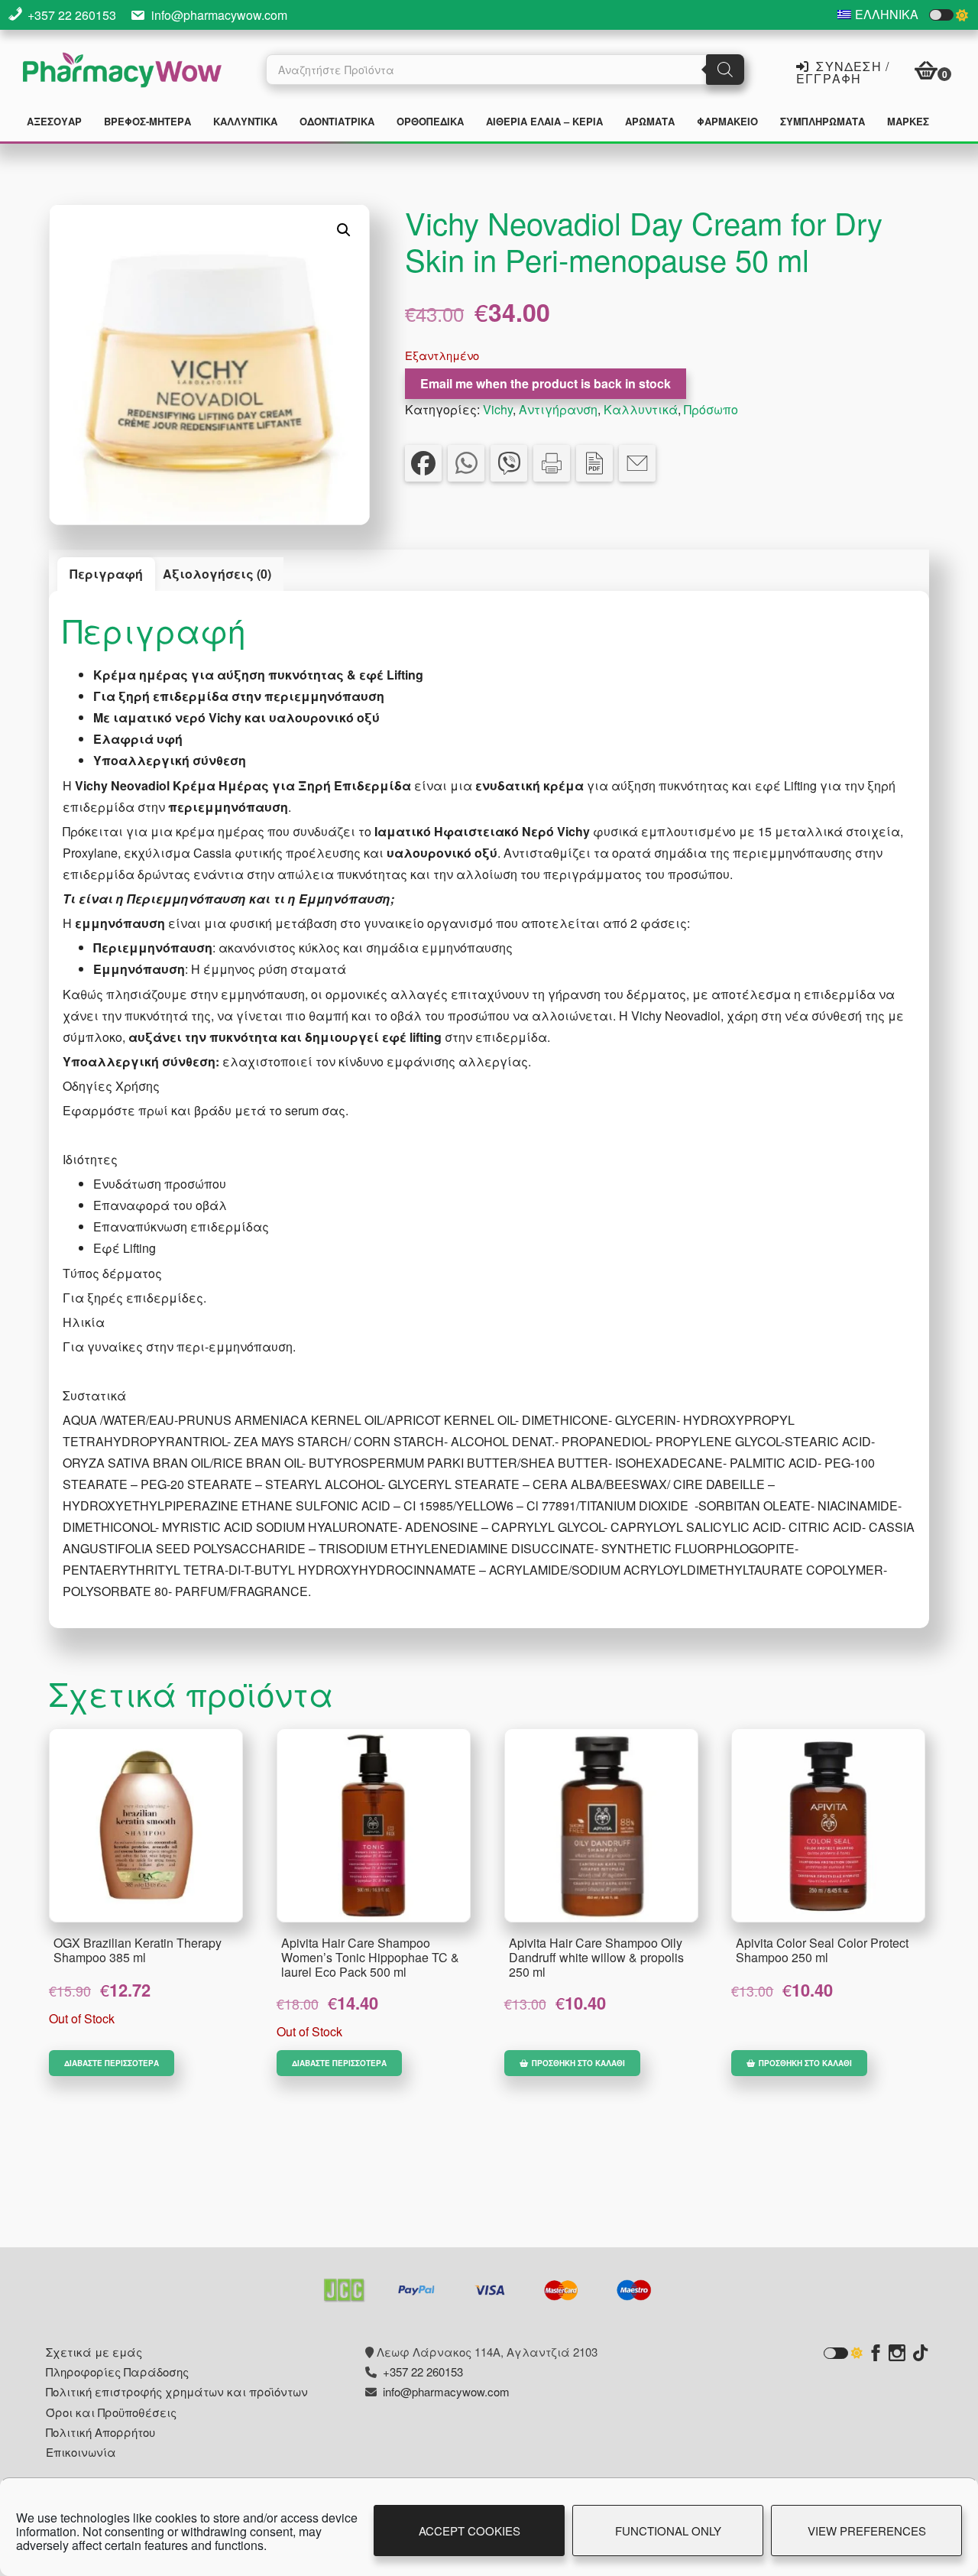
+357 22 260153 (72, 15)
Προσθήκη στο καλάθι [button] (578, 2063)
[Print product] (552, 463)
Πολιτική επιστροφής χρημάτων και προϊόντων (177, 2391)
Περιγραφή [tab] (106, 574)
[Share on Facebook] (423, 463)
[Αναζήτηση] (725, 70)
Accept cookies (470, 2531)
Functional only (668, 2531)
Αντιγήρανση (558, 409)
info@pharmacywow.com (219, 15)
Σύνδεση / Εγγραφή (843, 71)
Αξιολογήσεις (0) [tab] (217, 574)
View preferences (867, 2531)
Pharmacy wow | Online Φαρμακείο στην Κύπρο (122, 72)
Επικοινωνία (81, 2452)
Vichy (498, 409)
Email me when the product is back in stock (546, 383)
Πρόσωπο (711, 409)
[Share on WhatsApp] (466, 463)
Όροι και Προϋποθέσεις (111, 2412)
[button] (344, 230)
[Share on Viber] (509, 463)
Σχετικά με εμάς (94, 2352)
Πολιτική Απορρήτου (100, 2432)
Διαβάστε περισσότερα (112, 2063)
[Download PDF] (594, 463)
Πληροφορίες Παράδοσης (117, 2372)
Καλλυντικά (641, 409)
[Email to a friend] (637, 463)
